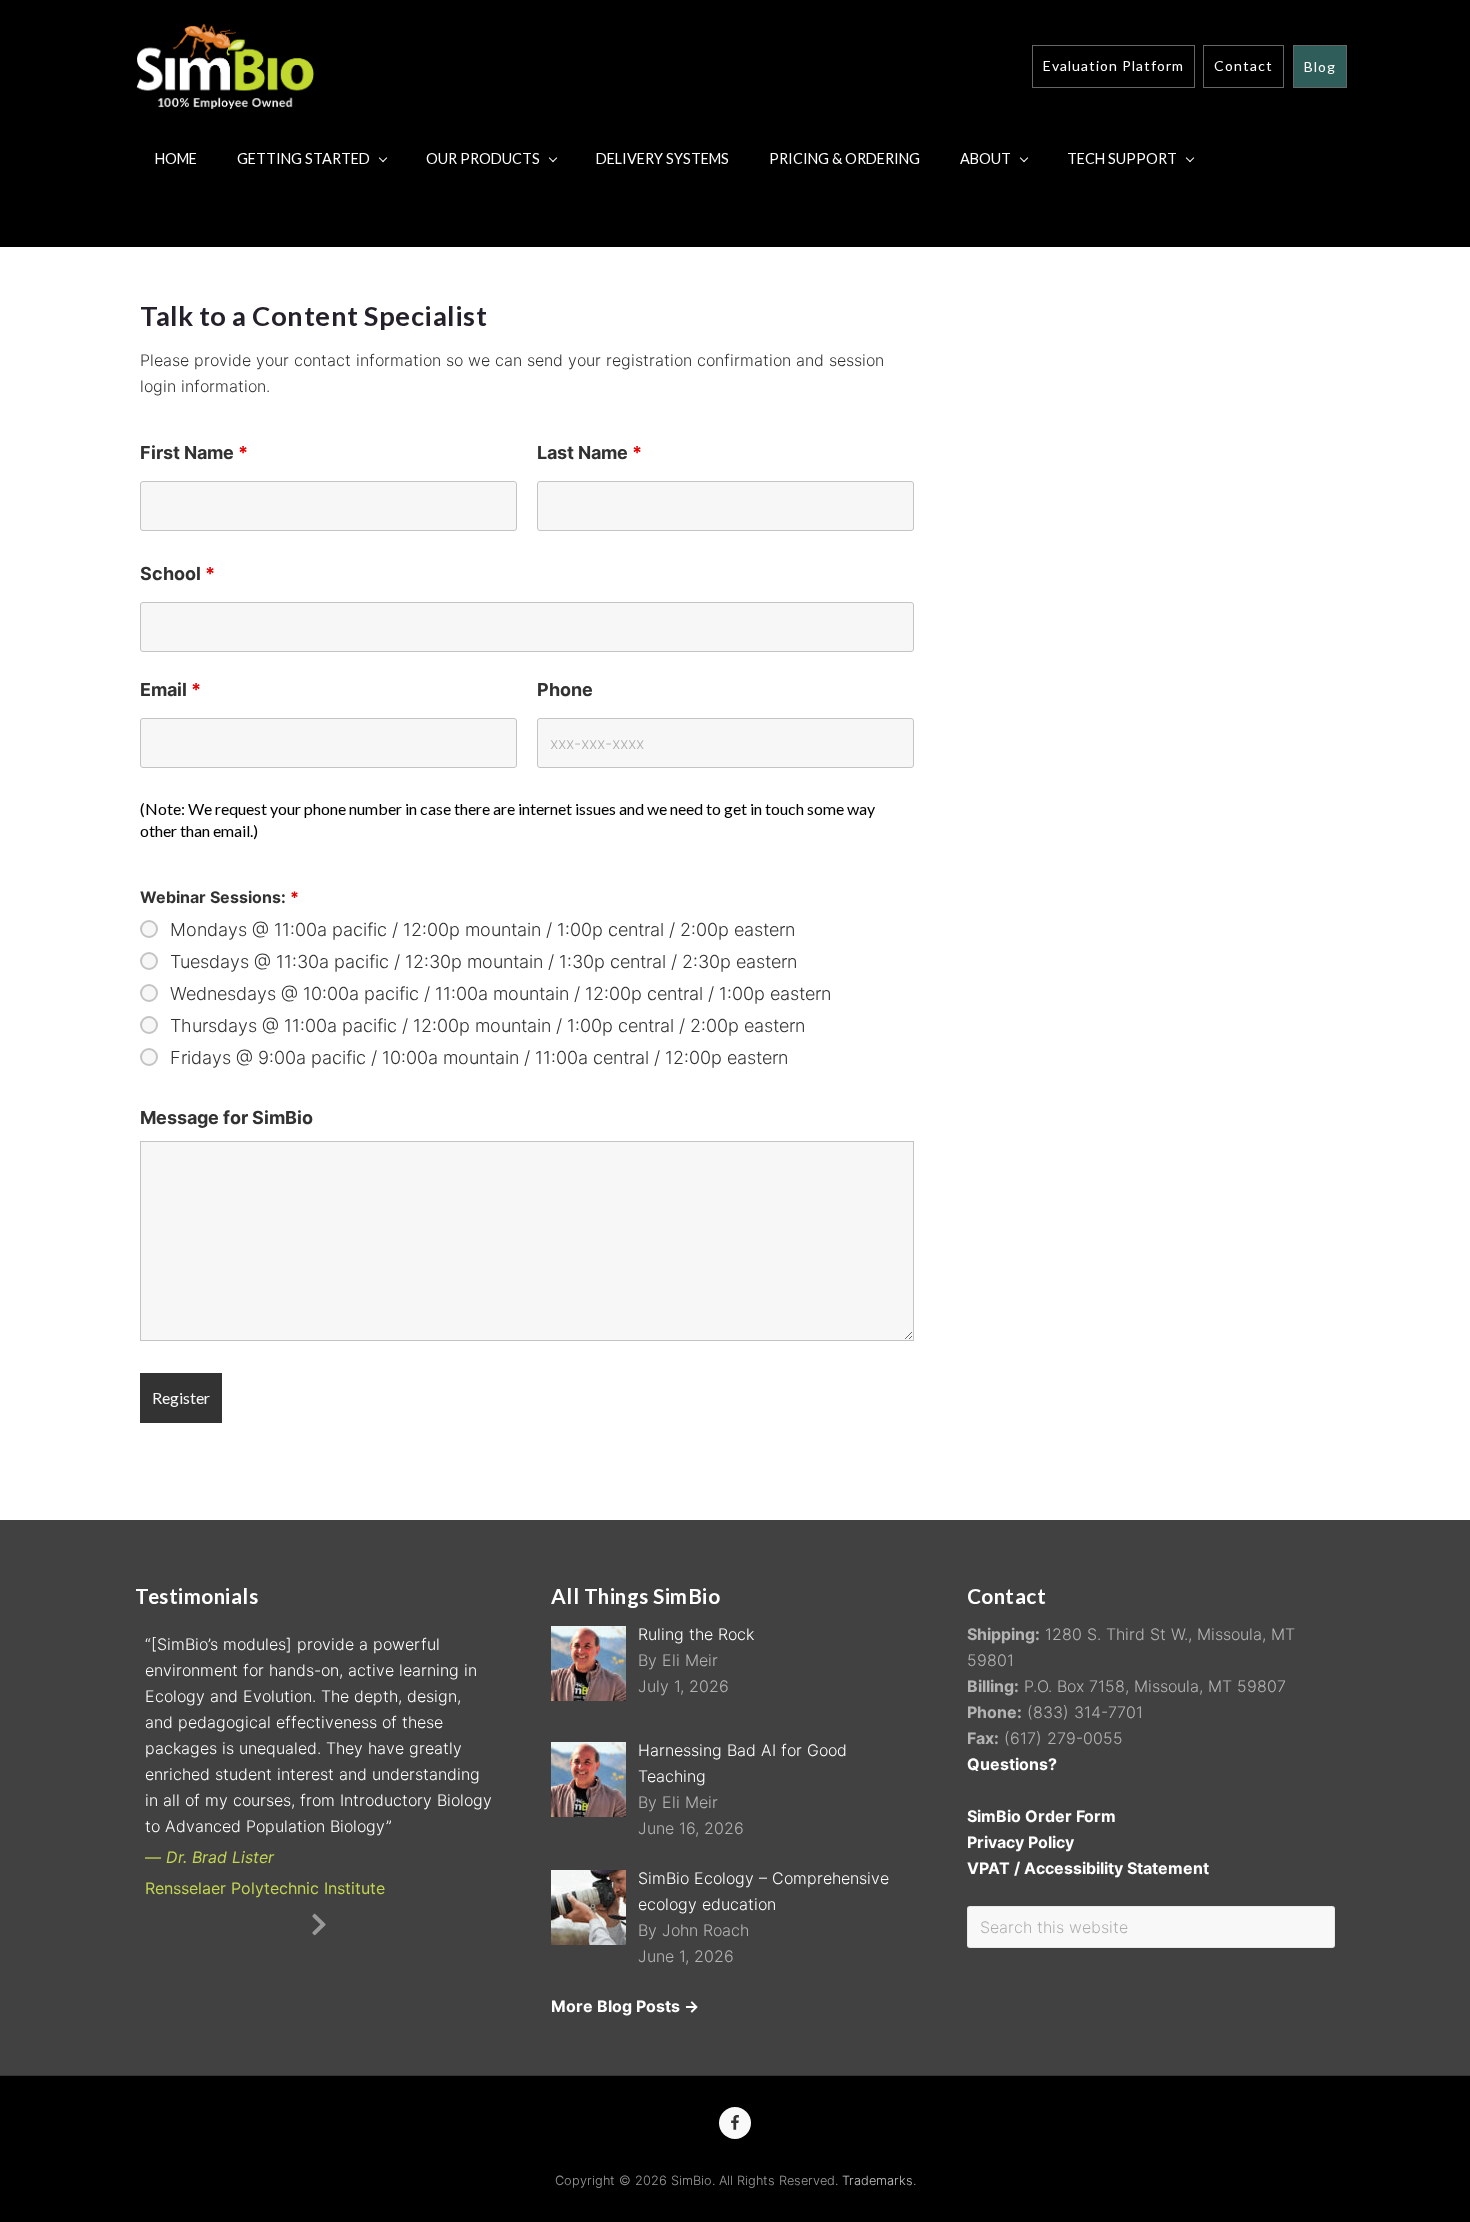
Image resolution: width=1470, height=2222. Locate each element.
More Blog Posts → (625, 2006)
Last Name (589, 452)
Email (170, 689)
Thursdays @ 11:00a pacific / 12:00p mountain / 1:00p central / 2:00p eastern (487, 1026)
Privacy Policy (1020, 1842)
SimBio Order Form (1041, 1816)
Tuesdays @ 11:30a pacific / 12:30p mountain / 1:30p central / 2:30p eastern (483, 962)
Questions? (1012, 1764)
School (177, 573)
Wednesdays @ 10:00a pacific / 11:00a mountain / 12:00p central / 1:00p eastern (500, 994)
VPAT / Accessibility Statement (1088, 1868)
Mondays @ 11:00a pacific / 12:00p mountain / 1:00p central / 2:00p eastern (482, 930)
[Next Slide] (319, 1921)
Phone (565, 689)
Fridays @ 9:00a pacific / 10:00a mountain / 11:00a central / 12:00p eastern (479, 1058)
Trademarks (877, 2180)
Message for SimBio (226, 1117)
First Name (194, 452)
